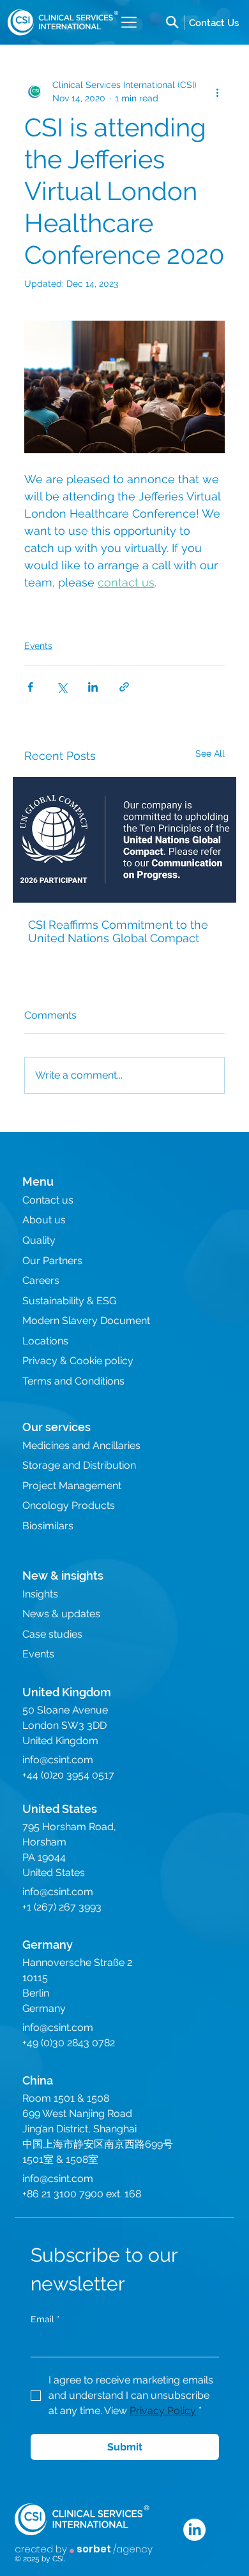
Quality (39, 1240)
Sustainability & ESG (69, 1301)
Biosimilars (48, 1526)
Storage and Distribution (79, 1465)
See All (210, 753)
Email (45, 2319)
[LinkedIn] (194, 2530)
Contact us (48, 1200)
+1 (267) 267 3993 (62, 1907)
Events (38, 646)
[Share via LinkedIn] (93, 687)
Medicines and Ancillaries (81, 1445)
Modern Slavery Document (86, 1321)
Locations (45, 1341)
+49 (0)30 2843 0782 (69, 2043)
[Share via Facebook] (30, 687)
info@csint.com (58, 1760)
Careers (41, 1280)
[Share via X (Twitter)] (62, 687)
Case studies (52, 1634)
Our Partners (52, 1261)
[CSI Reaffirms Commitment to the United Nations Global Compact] (124, 840)
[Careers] (214, 22)
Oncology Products (69, 1505)
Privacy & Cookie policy (78, 1361)
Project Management (72, 1486)
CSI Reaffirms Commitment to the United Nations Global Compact (118, 931)
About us (44, 1220)
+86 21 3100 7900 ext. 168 (82, 2194)
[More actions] (217, 92)
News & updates (61, 1614)
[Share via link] (124, 687)
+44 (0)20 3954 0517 (68, 1775)
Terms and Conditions (73, 1381)
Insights (40, 1594)
